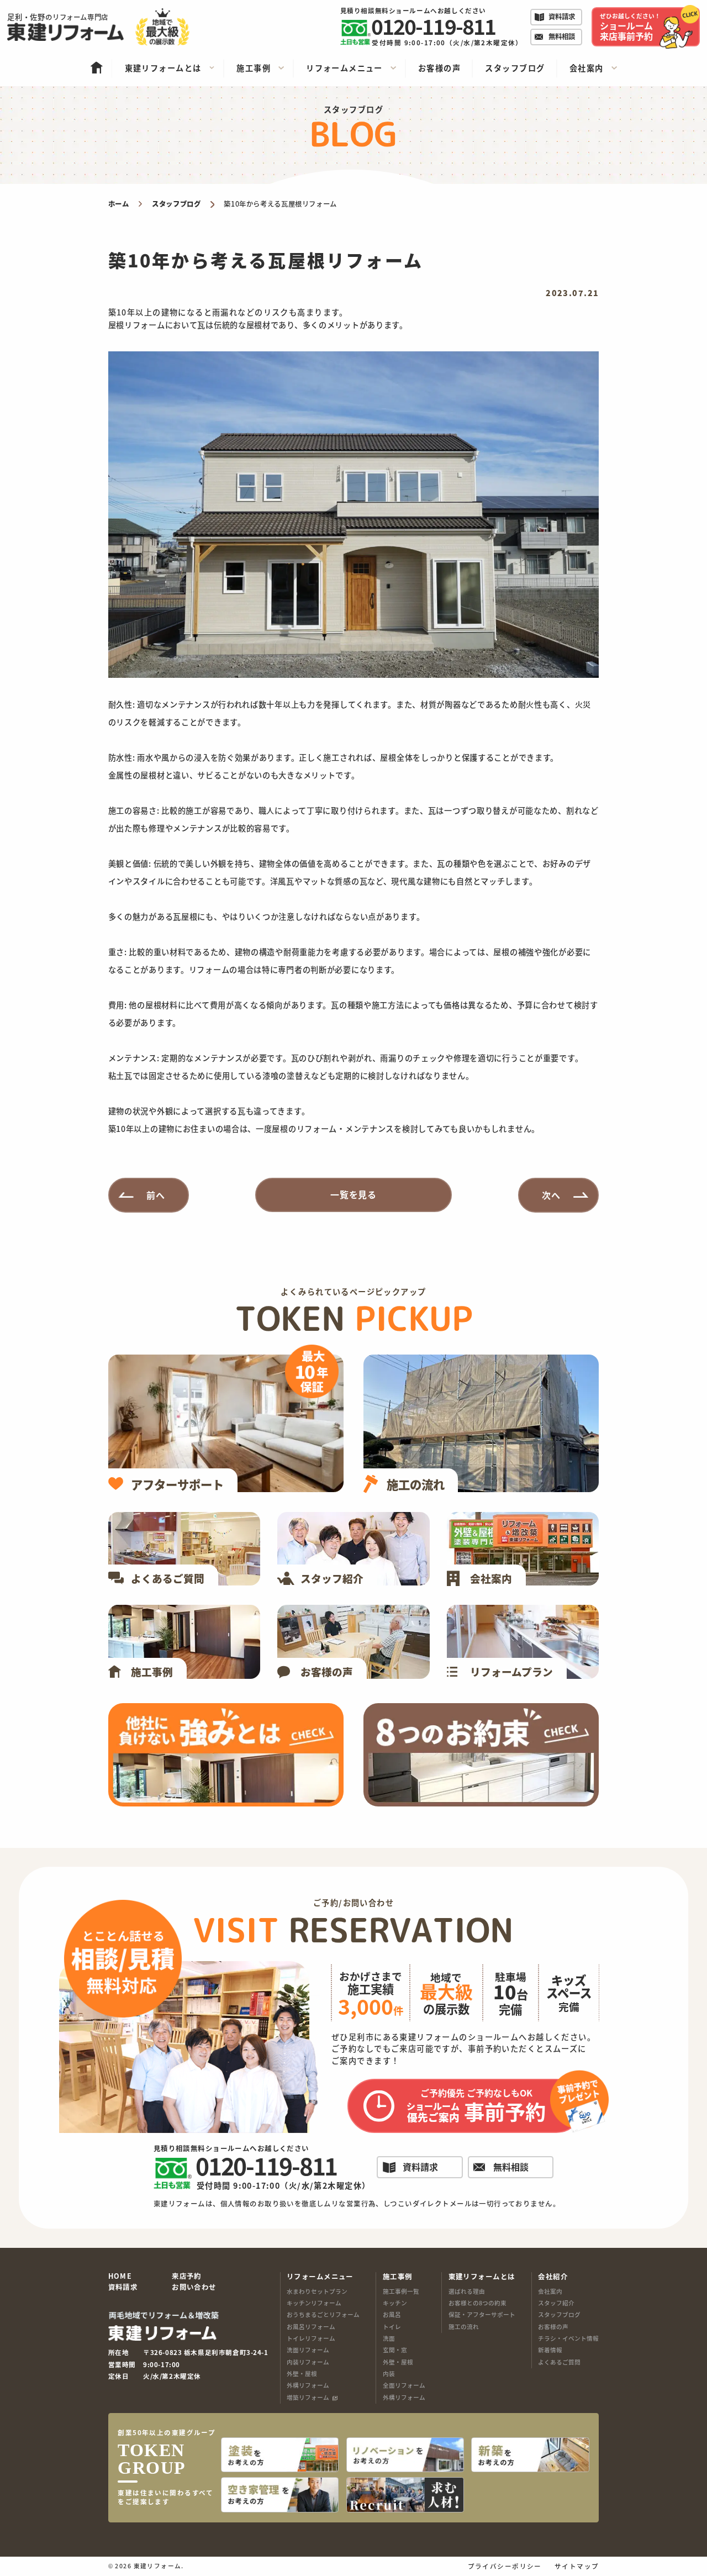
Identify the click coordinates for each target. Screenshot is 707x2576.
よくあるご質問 (559, 2362)
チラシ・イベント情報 (568, 2338)
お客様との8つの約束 (478, 2303)
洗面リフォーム (308, 2350)
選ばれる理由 (467, 2291)
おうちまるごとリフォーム (323, 2314)
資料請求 (123, 2288)
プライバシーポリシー (505, 2567)
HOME (120, 2277)
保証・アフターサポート (482, 2314)
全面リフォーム (404, 2385)
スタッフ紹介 (556, 2303)
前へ (156, 1194)
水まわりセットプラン (317, 2291)
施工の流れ (464, 2327)
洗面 (389, 2338)
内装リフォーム (308, 2362)
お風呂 (392, 2314)
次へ (551, 1194)
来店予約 (187, 2277)
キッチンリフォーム (314, 2303)
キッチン (395, 2303)
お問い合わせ (194, 2288)
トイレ (392, 2327)
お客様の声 (553, 2327)
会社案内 (550, 2291)
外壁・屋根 (302, 2374)
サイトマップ (577, 2567)
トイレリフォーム (311, 2338)
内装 (389, 2374)
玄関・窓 (395, 2350)
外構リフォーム (308, 2385)
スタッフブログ (559, 2314)
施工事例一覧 (401, 2291)
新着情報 (550, 2350)
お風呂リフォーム (311, 2327)
